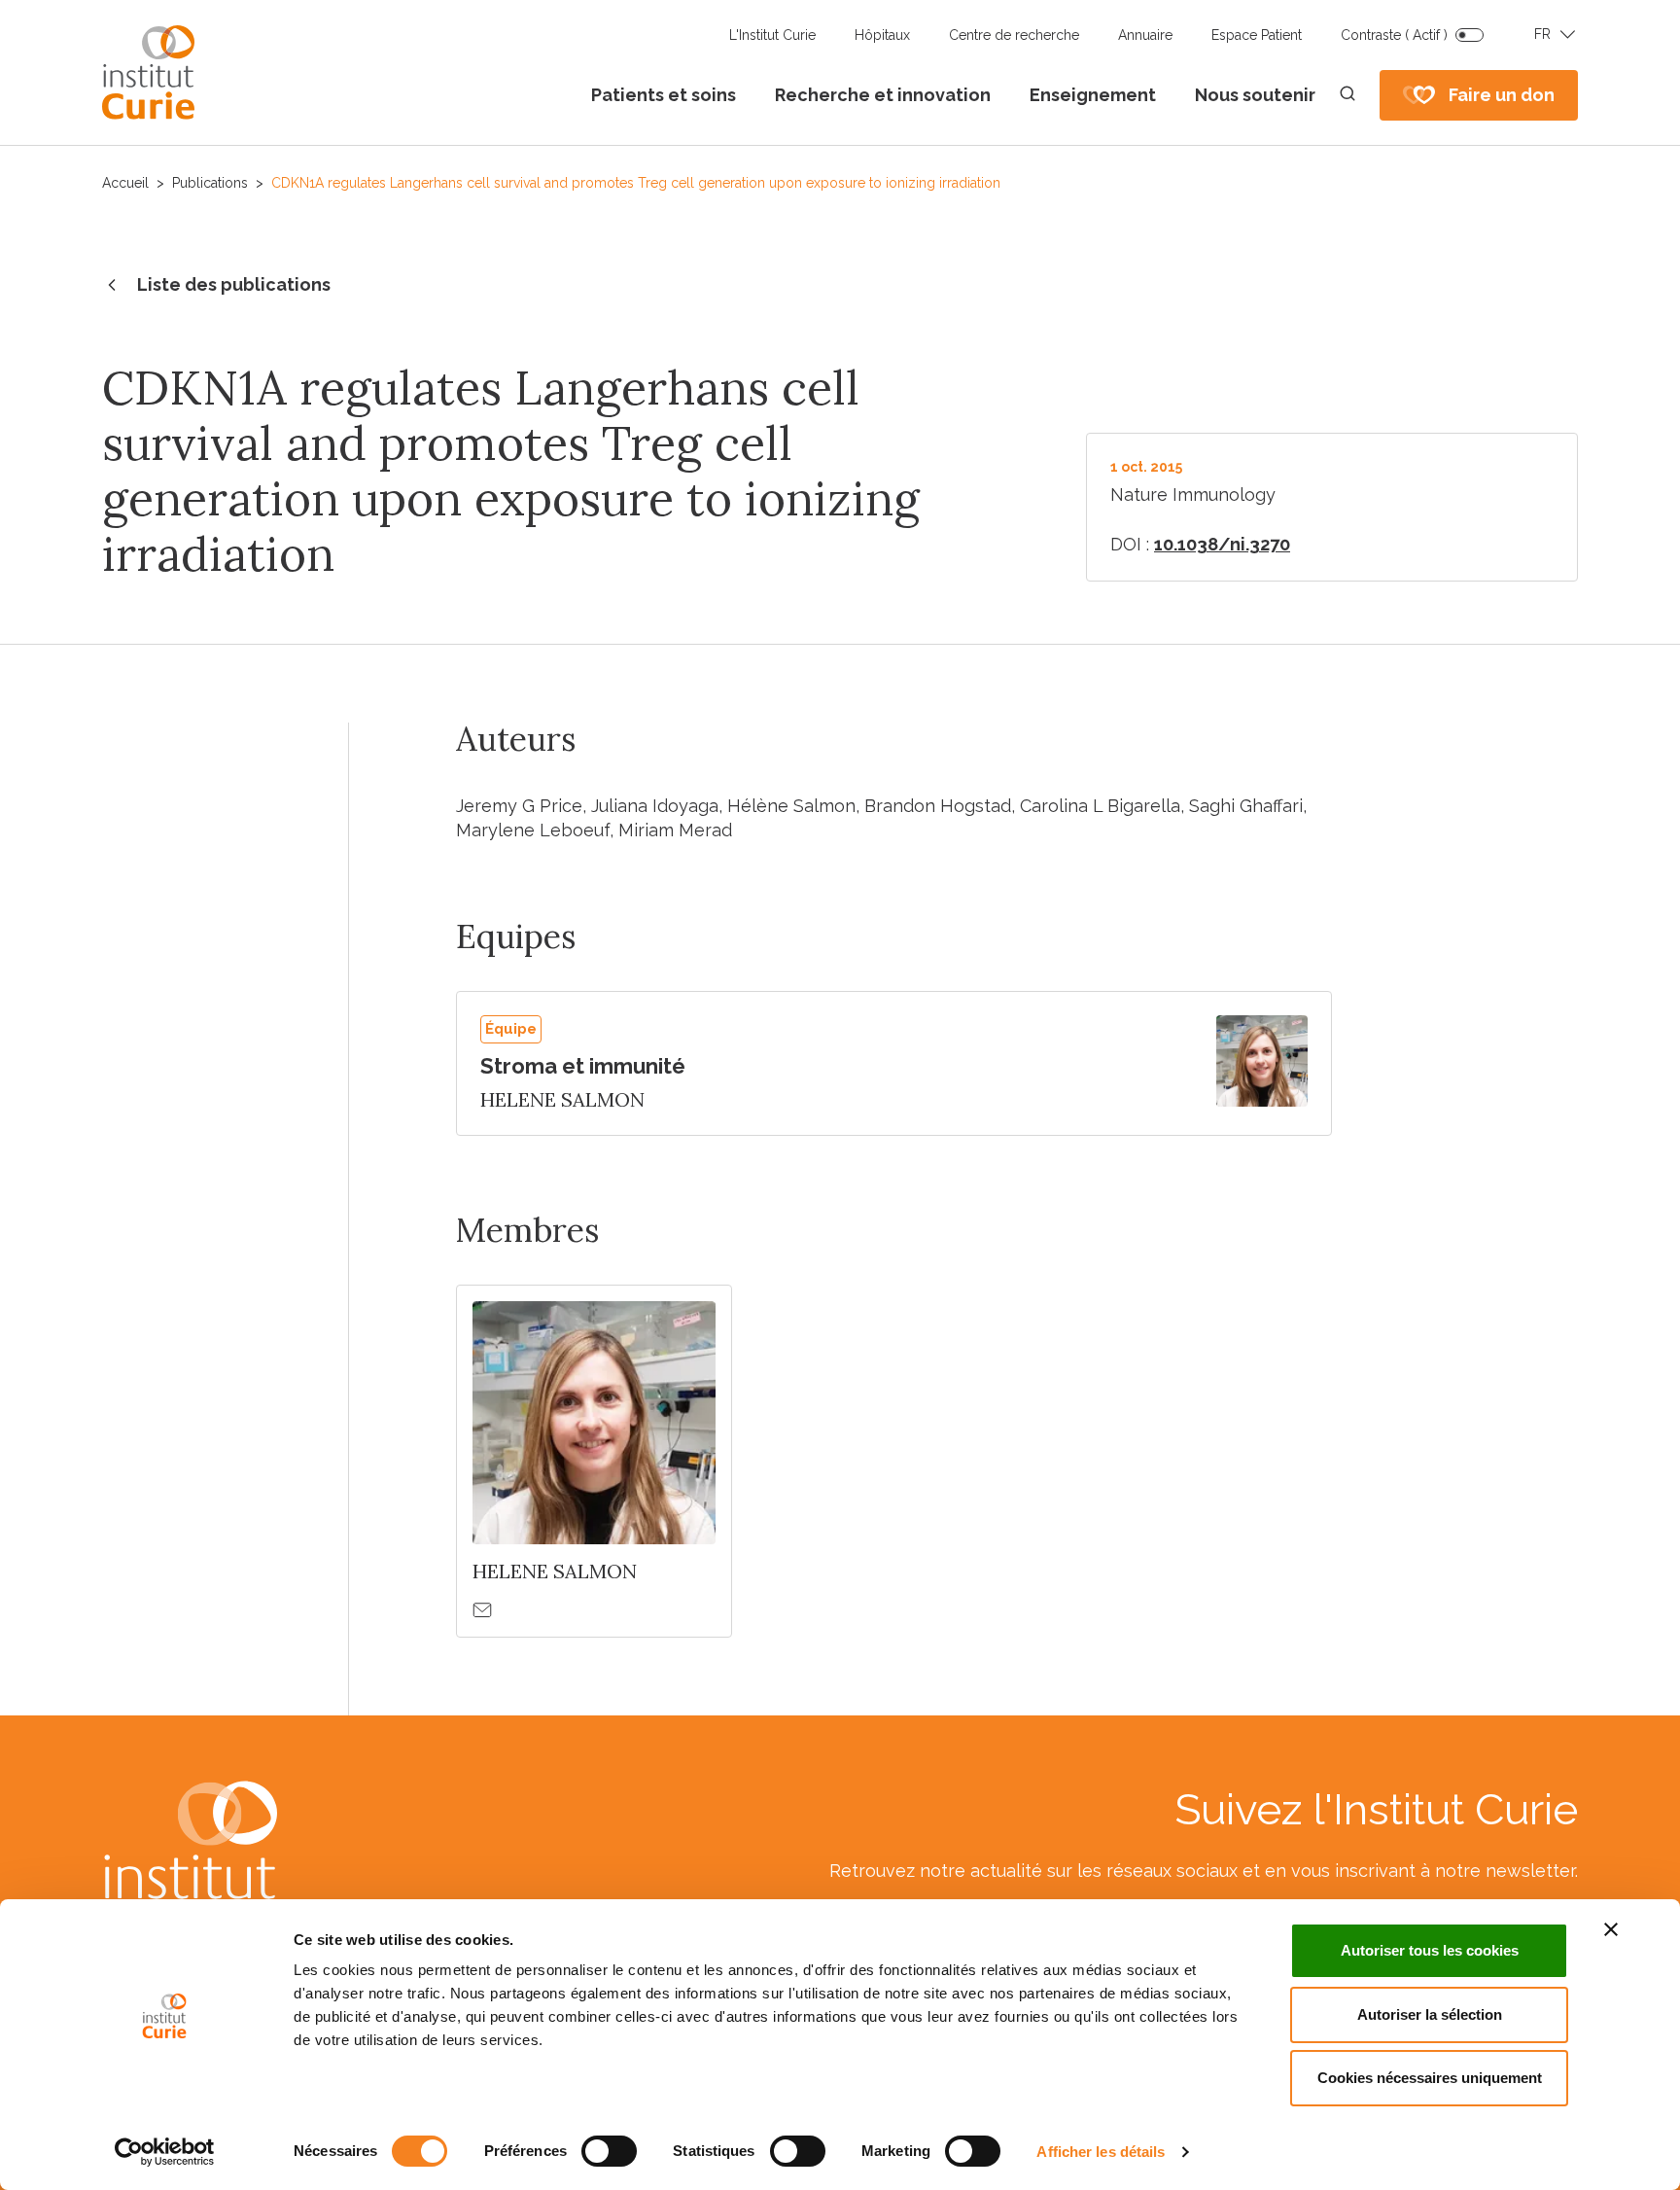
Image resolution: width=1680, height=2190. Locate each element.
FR (1542, 34)
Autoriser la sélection (1430, 2014)
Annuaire (1145, 35)
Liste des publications (234, 284)
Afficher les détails (1101, 2152)
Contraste (1394, 35)
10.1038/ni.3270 (1222, 544)
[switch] (609, 2151)
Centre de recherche (1014, 35)
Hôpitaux (882, 35)
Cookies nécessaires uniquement (1430, 2078)
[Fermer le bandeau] (1611, 1929)
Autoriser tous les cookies (1430, 1950)
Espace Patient (1257, 35)
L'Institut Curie (772, 35)
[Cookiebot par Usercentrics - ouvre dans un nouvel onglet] (165, 2152)
